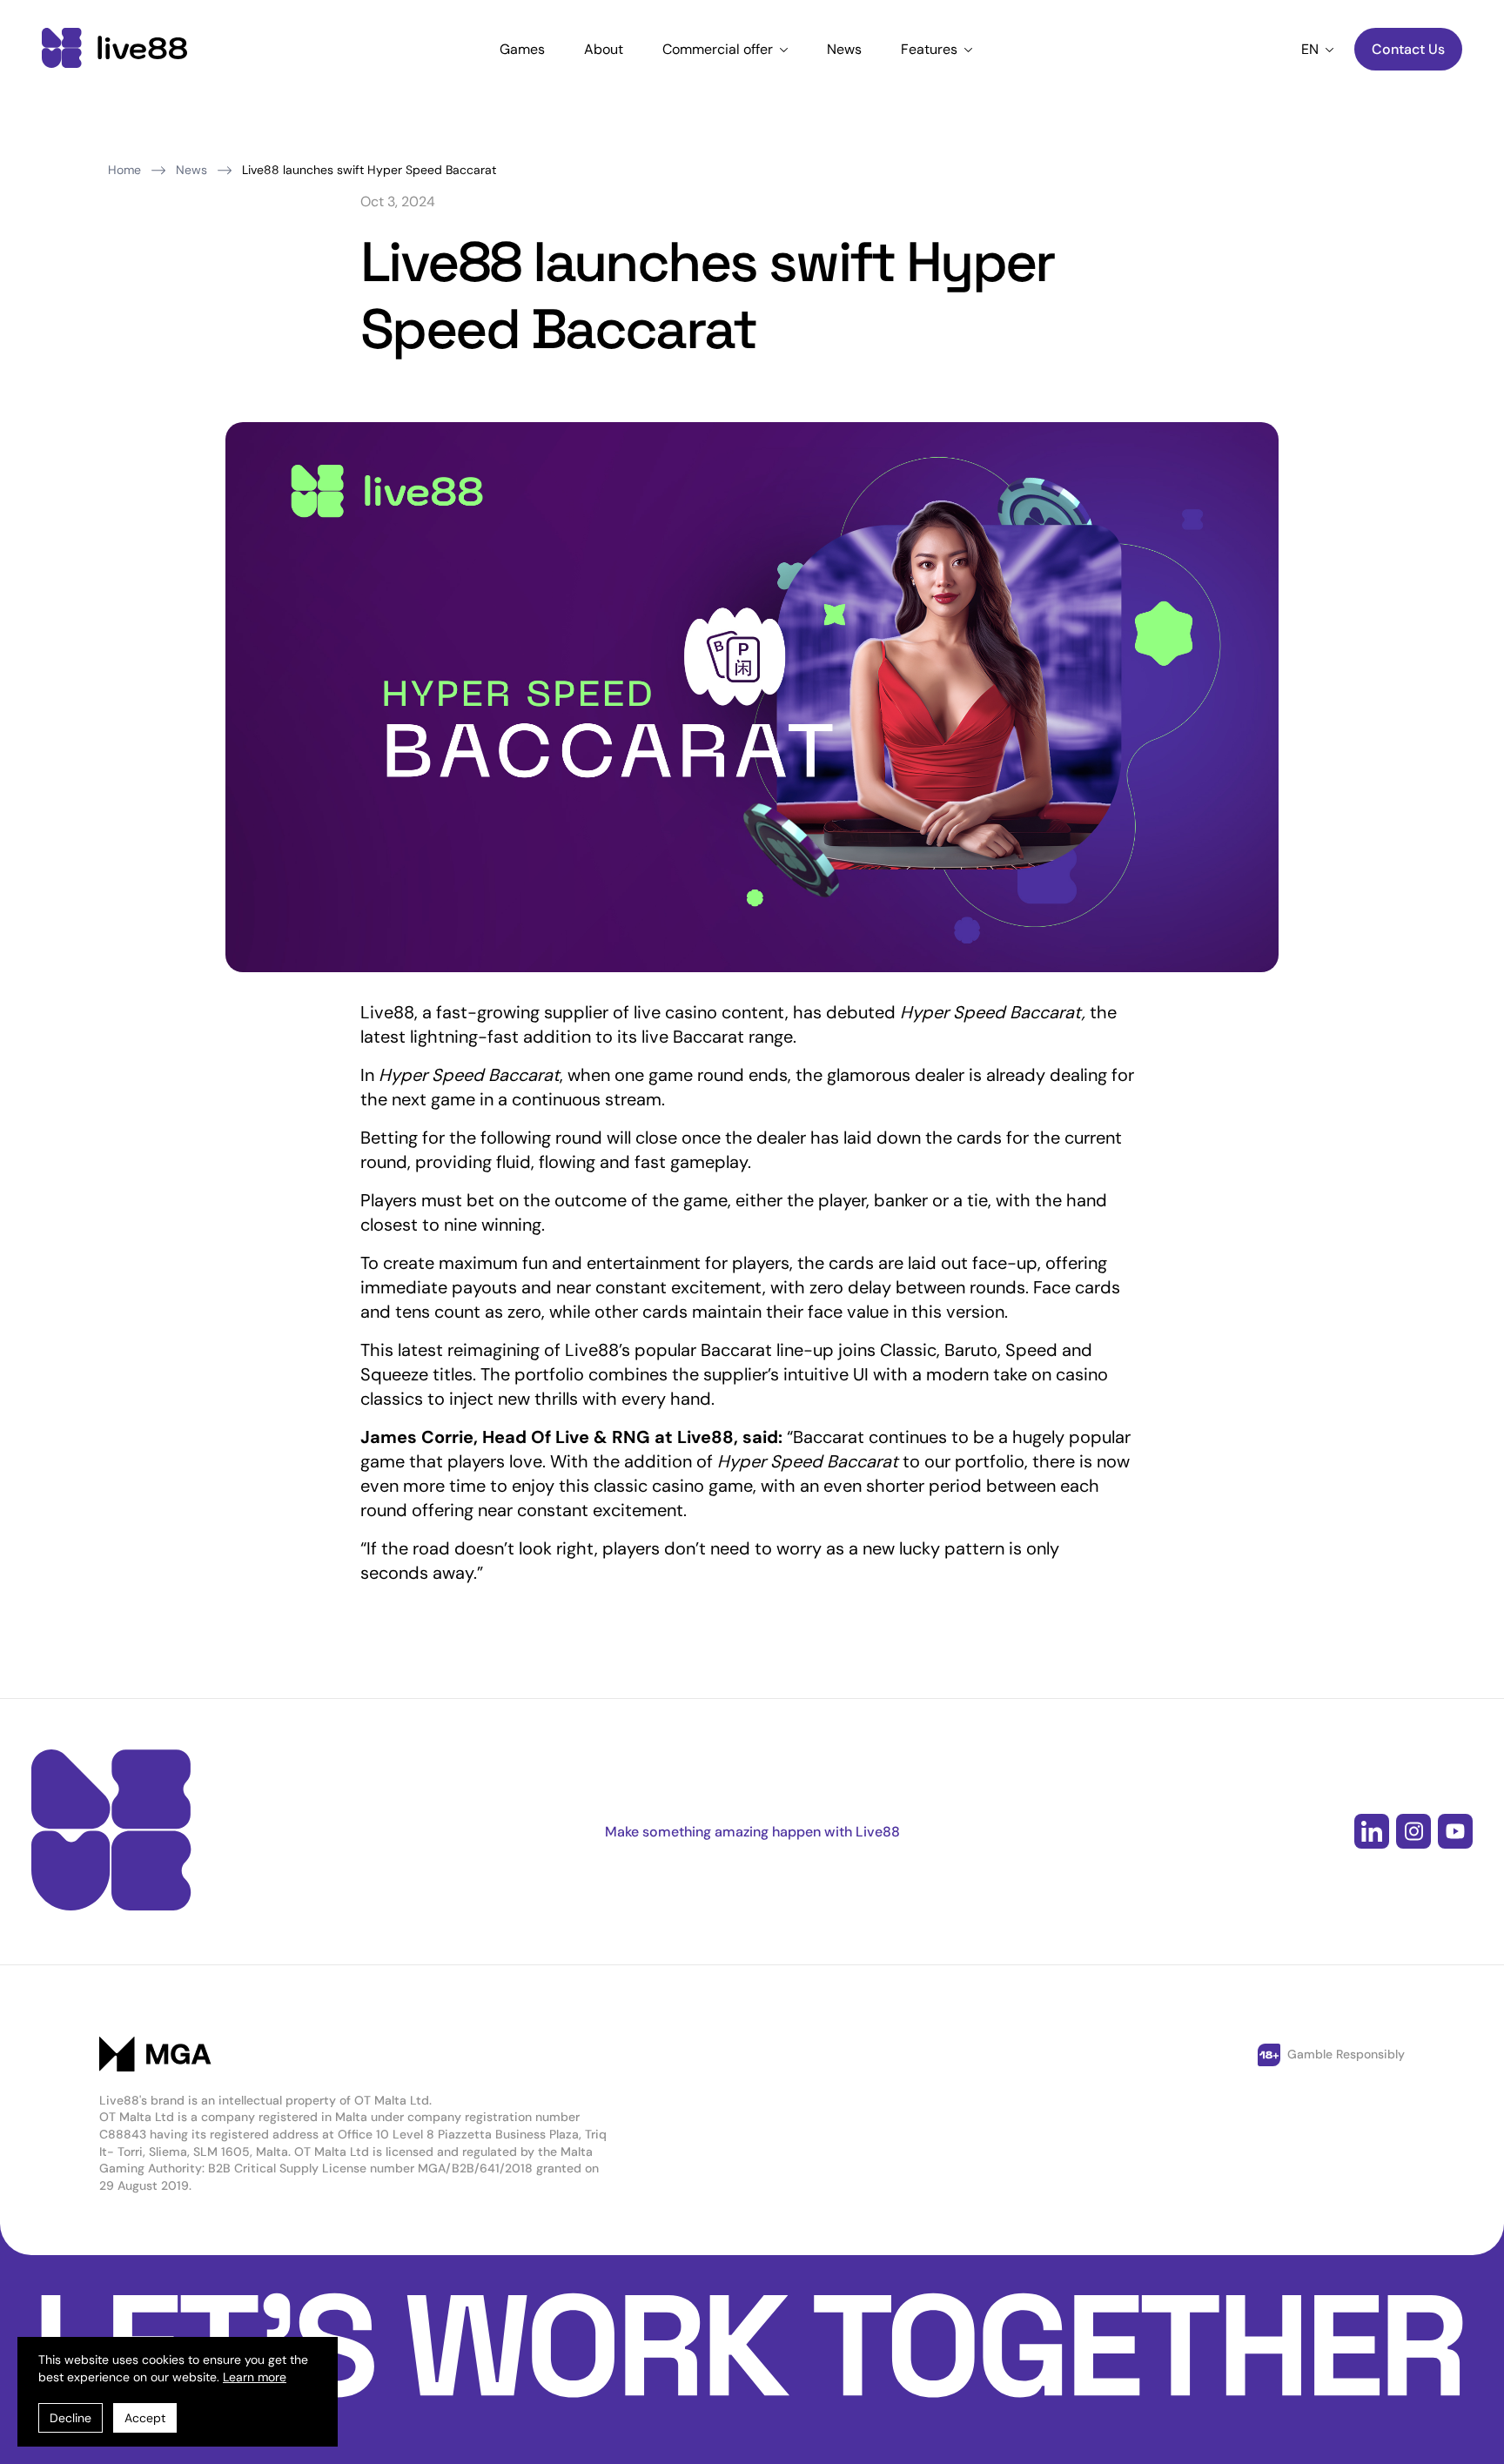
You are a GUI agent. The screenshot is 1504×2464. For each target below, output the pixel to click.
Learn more (255, 2377)
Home (124, 170)
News (844, 49)
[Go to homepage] (114, 50)
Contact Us (1408, 49)
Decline (70, 2418)
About (604, 49)
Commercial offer (719, 49)
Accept (145, 2418)
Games (522, 49)
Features (931, 49)
